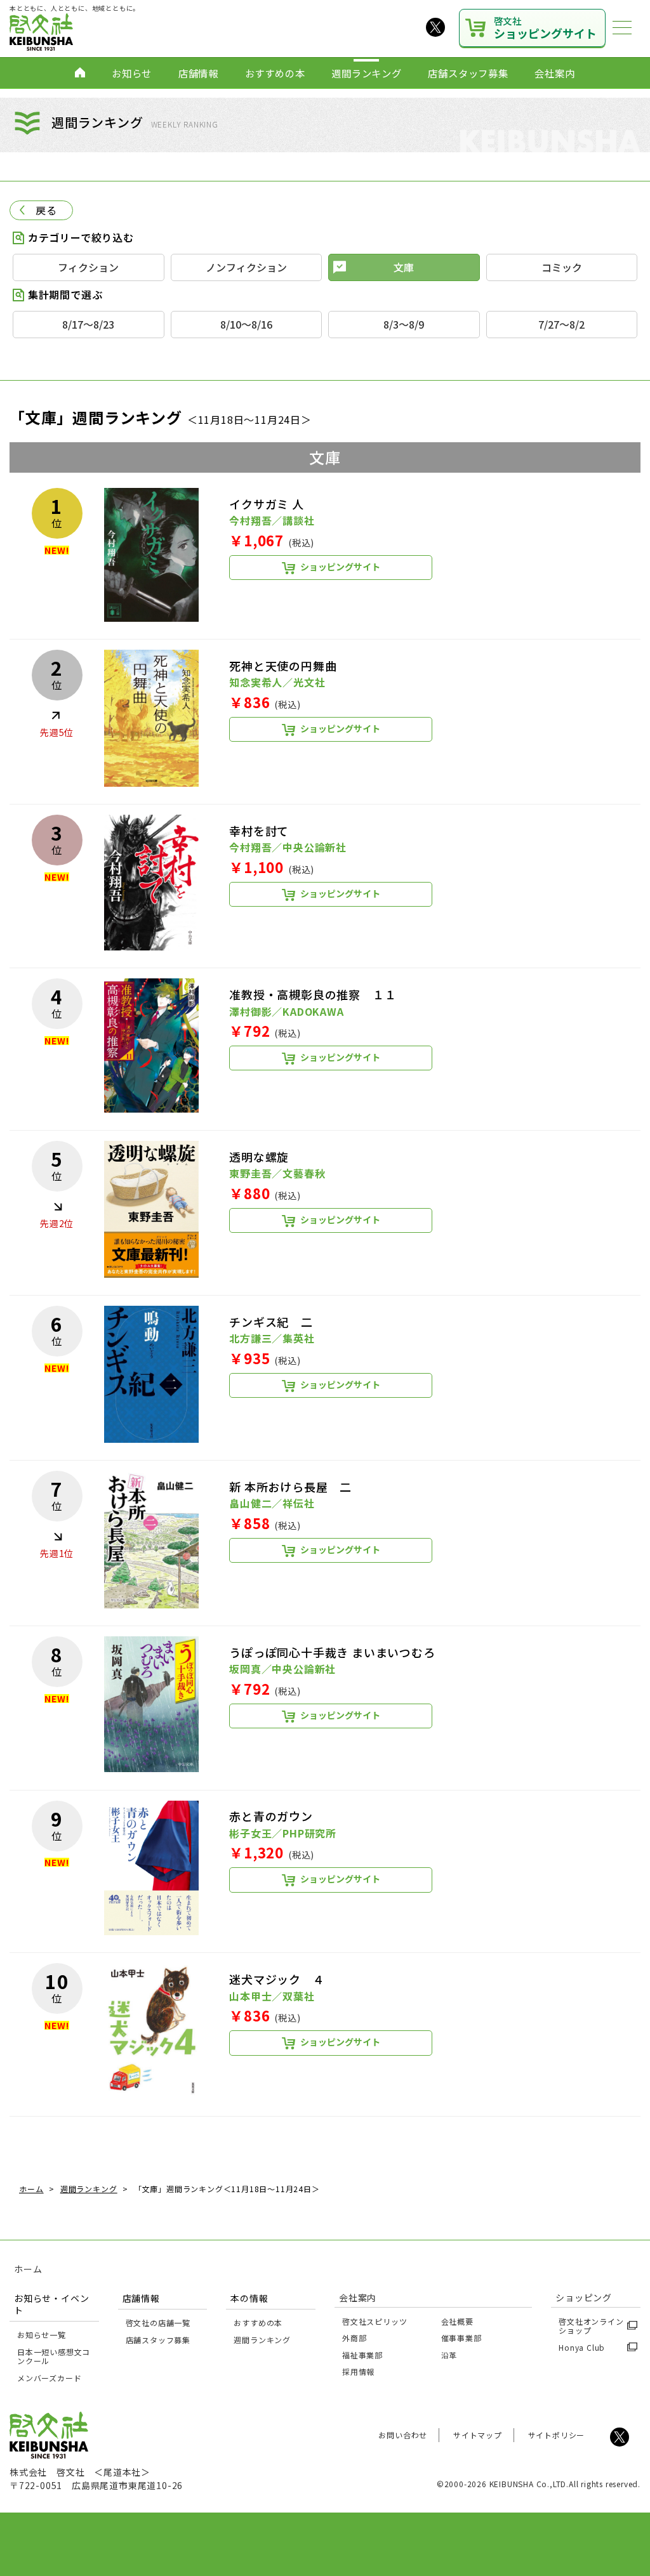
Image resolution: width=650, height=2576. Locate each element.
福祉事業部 (362, 2355)
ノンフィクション (246, 267)
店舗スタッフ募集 (468, 73)
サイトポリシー (557, 2435)
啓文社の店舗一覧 (158, 2323)
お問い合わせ (403, 2435)
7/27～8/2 (561, 324)
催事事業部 (461, 2338)
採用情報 (358, 2371)
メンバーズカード (49, 2378)
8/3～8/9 (404, 324)
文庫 (404, 267)
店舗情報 (198, 73)
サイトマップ (478, 2435)
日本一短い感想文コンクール (54, 2356)
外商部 (354, 2338)
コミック (562, 267)
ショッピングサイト (545, 28)
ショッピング (584, 2297)
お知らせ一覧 (42, 2335)
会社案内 (554, 73)
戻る (46, 210)
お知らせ (132, 73)
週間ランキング (367, 73)
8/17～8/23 (88, 324)
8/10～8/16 (246, 324)
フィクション (88, 267)
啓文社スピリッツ (375, 2321)
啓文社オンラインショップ (591, 2326)
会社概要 (457, 2321)
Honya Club (582, 2347)
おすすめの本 (275, 73)
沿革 (449, 2355)
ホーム (28, 2269)
